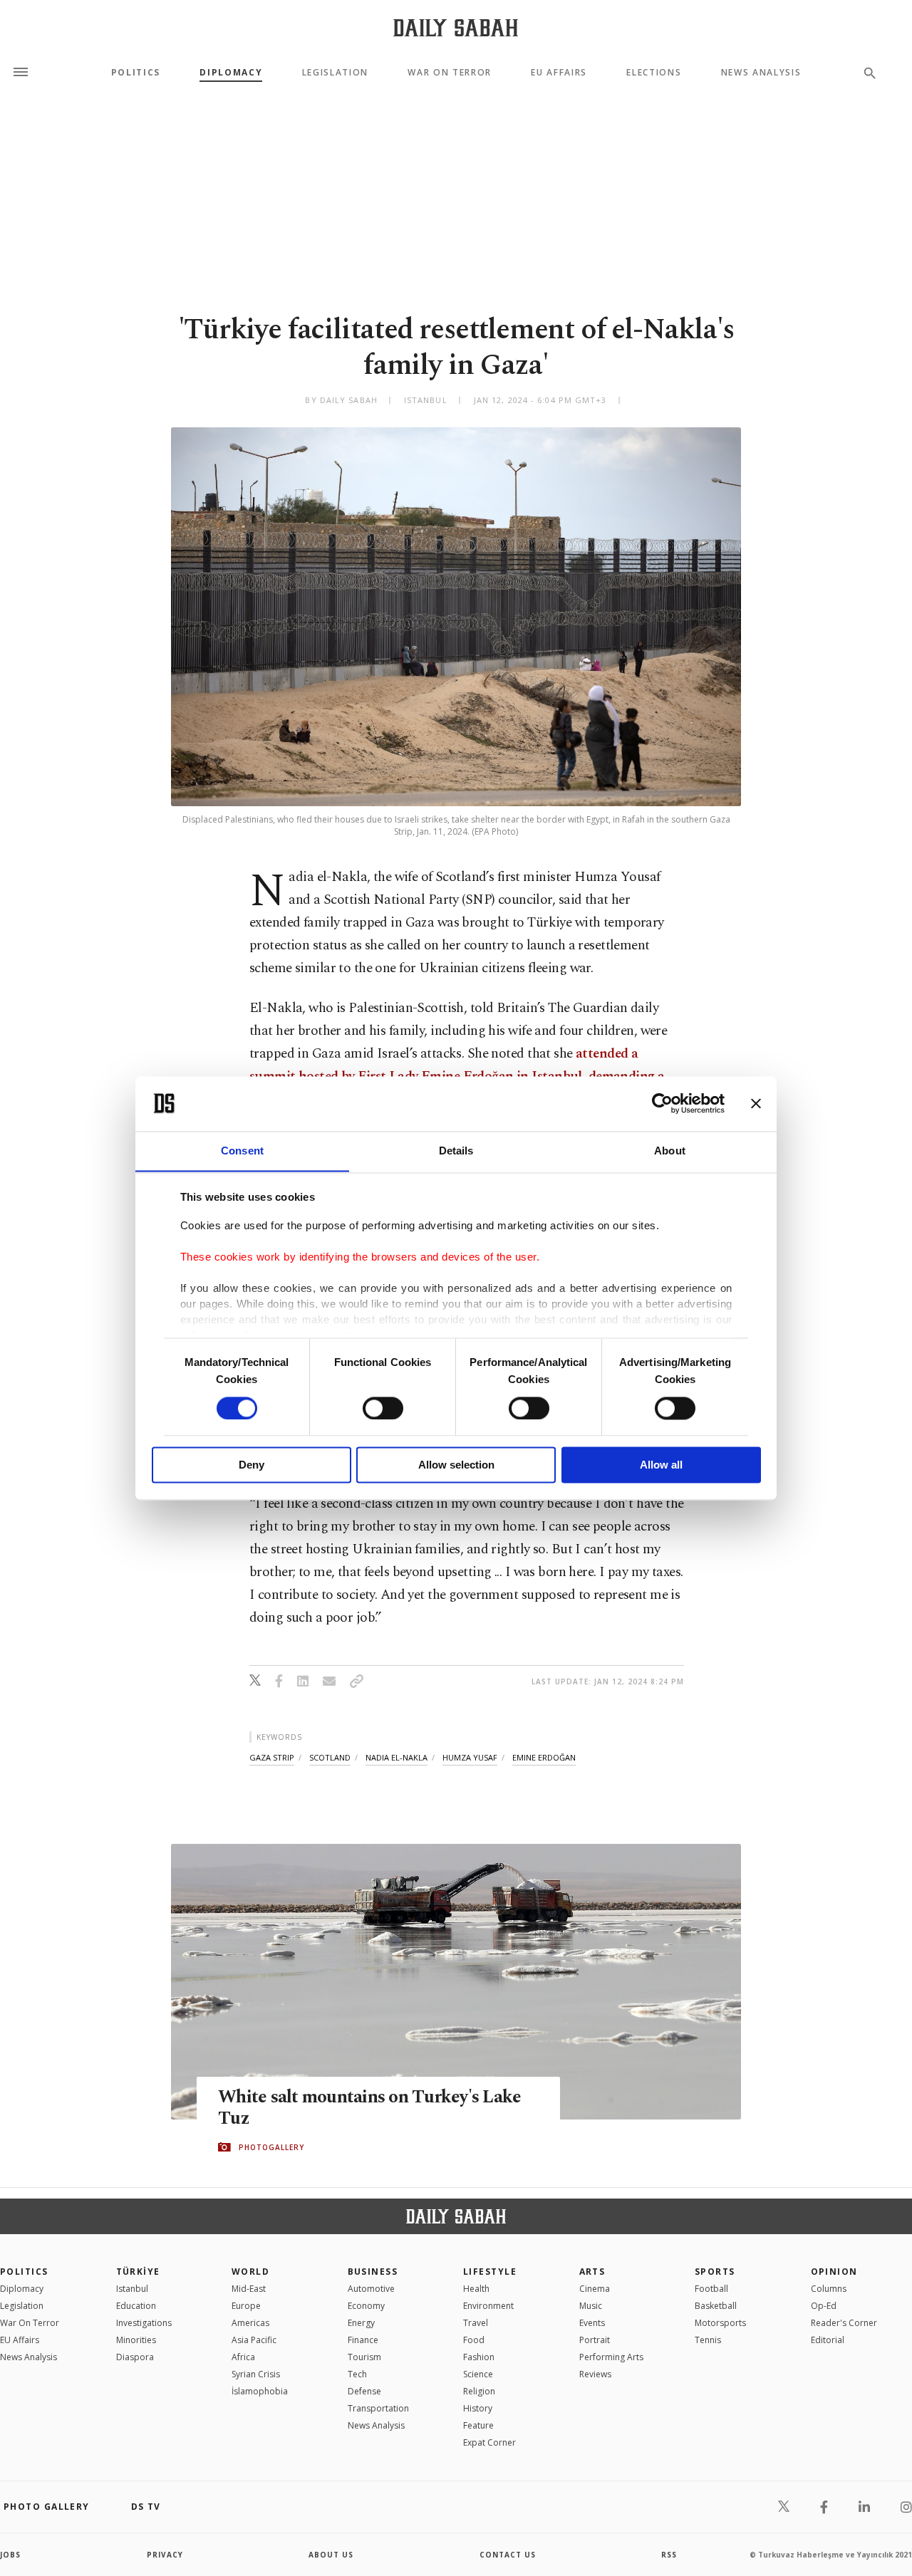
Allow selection (456, 1465)
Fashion (479, 2357)
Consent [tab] (242, 1151)
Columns (829, 2289)
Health (476, 2289)
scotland (330, 1757)
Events (592, 2323)
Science (478, 2374)
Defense (364, 2391)
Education (136, 2306)
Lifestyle (490, 2272)
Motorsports (720, 2323)
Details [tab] (456, 1151)
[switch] (383, 1408)
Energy (361, 2323)
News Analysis (761, 73)
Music (591, 2306)
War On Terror (450, 73)
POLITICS (24, 2272)
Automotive (371, 2289)
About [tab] (670, 1151)
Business (373, 2272)
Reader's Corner (844, 2323)
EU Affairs (559, 73)
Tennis (708, 2340)
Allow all (661, 1465)
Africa (243, 2357)
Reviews (595, 2374)
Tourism (364, 2357)
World (250, 2272)
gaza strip (272, 1757)
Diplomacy (231, 73)
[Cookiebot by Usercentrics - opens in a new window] (662, 1103)
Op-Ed (824, 2306)
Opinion (834, 2272)
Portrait (595, 2340)
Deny (252, 1465)
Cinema (595, 2289)
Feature (478, 2425)
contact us (508, 2555)
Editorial (828, 2340)
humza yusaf (470, 1757)
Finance (363, 2340)
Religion (479, 2391)
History (478, 2408)
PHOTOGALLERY (271, 2147)
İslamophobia (260, 2391)
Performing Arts (611, 2357)
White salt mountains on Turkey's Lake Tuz (369, 2108)
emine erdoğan (544, 1757)
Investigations (144, 2323)
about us (331, 2555)
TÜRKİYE (138, 2272)
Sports (715, 2272)
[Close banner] (756, 1103)
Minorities (136, 2340)
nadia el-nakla (397, 1757)
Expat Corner (489, 2442)
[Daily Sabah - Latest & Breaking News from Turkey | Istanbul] (456, 27)
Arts (592, 2272)
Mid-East (249, 2289)
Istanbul (132, 2289)
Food (474, 2340)
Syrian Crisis (256, 2374)
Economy (366, 2306)
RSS (669, 2555)
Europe (246, 2306)
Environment (488, 2306)
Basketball (716, 2306)
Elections (654, 73)
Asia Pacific (254, 2340)
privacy (165, 2555)
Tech (357, 2374)
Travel (476, 2323)
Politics (136, 73)
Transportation (378, 2408)
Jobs (10, 2555)
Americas (250, 2323)
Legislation (335, 73)
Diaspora (135, 2357)
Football (711, 2289)
